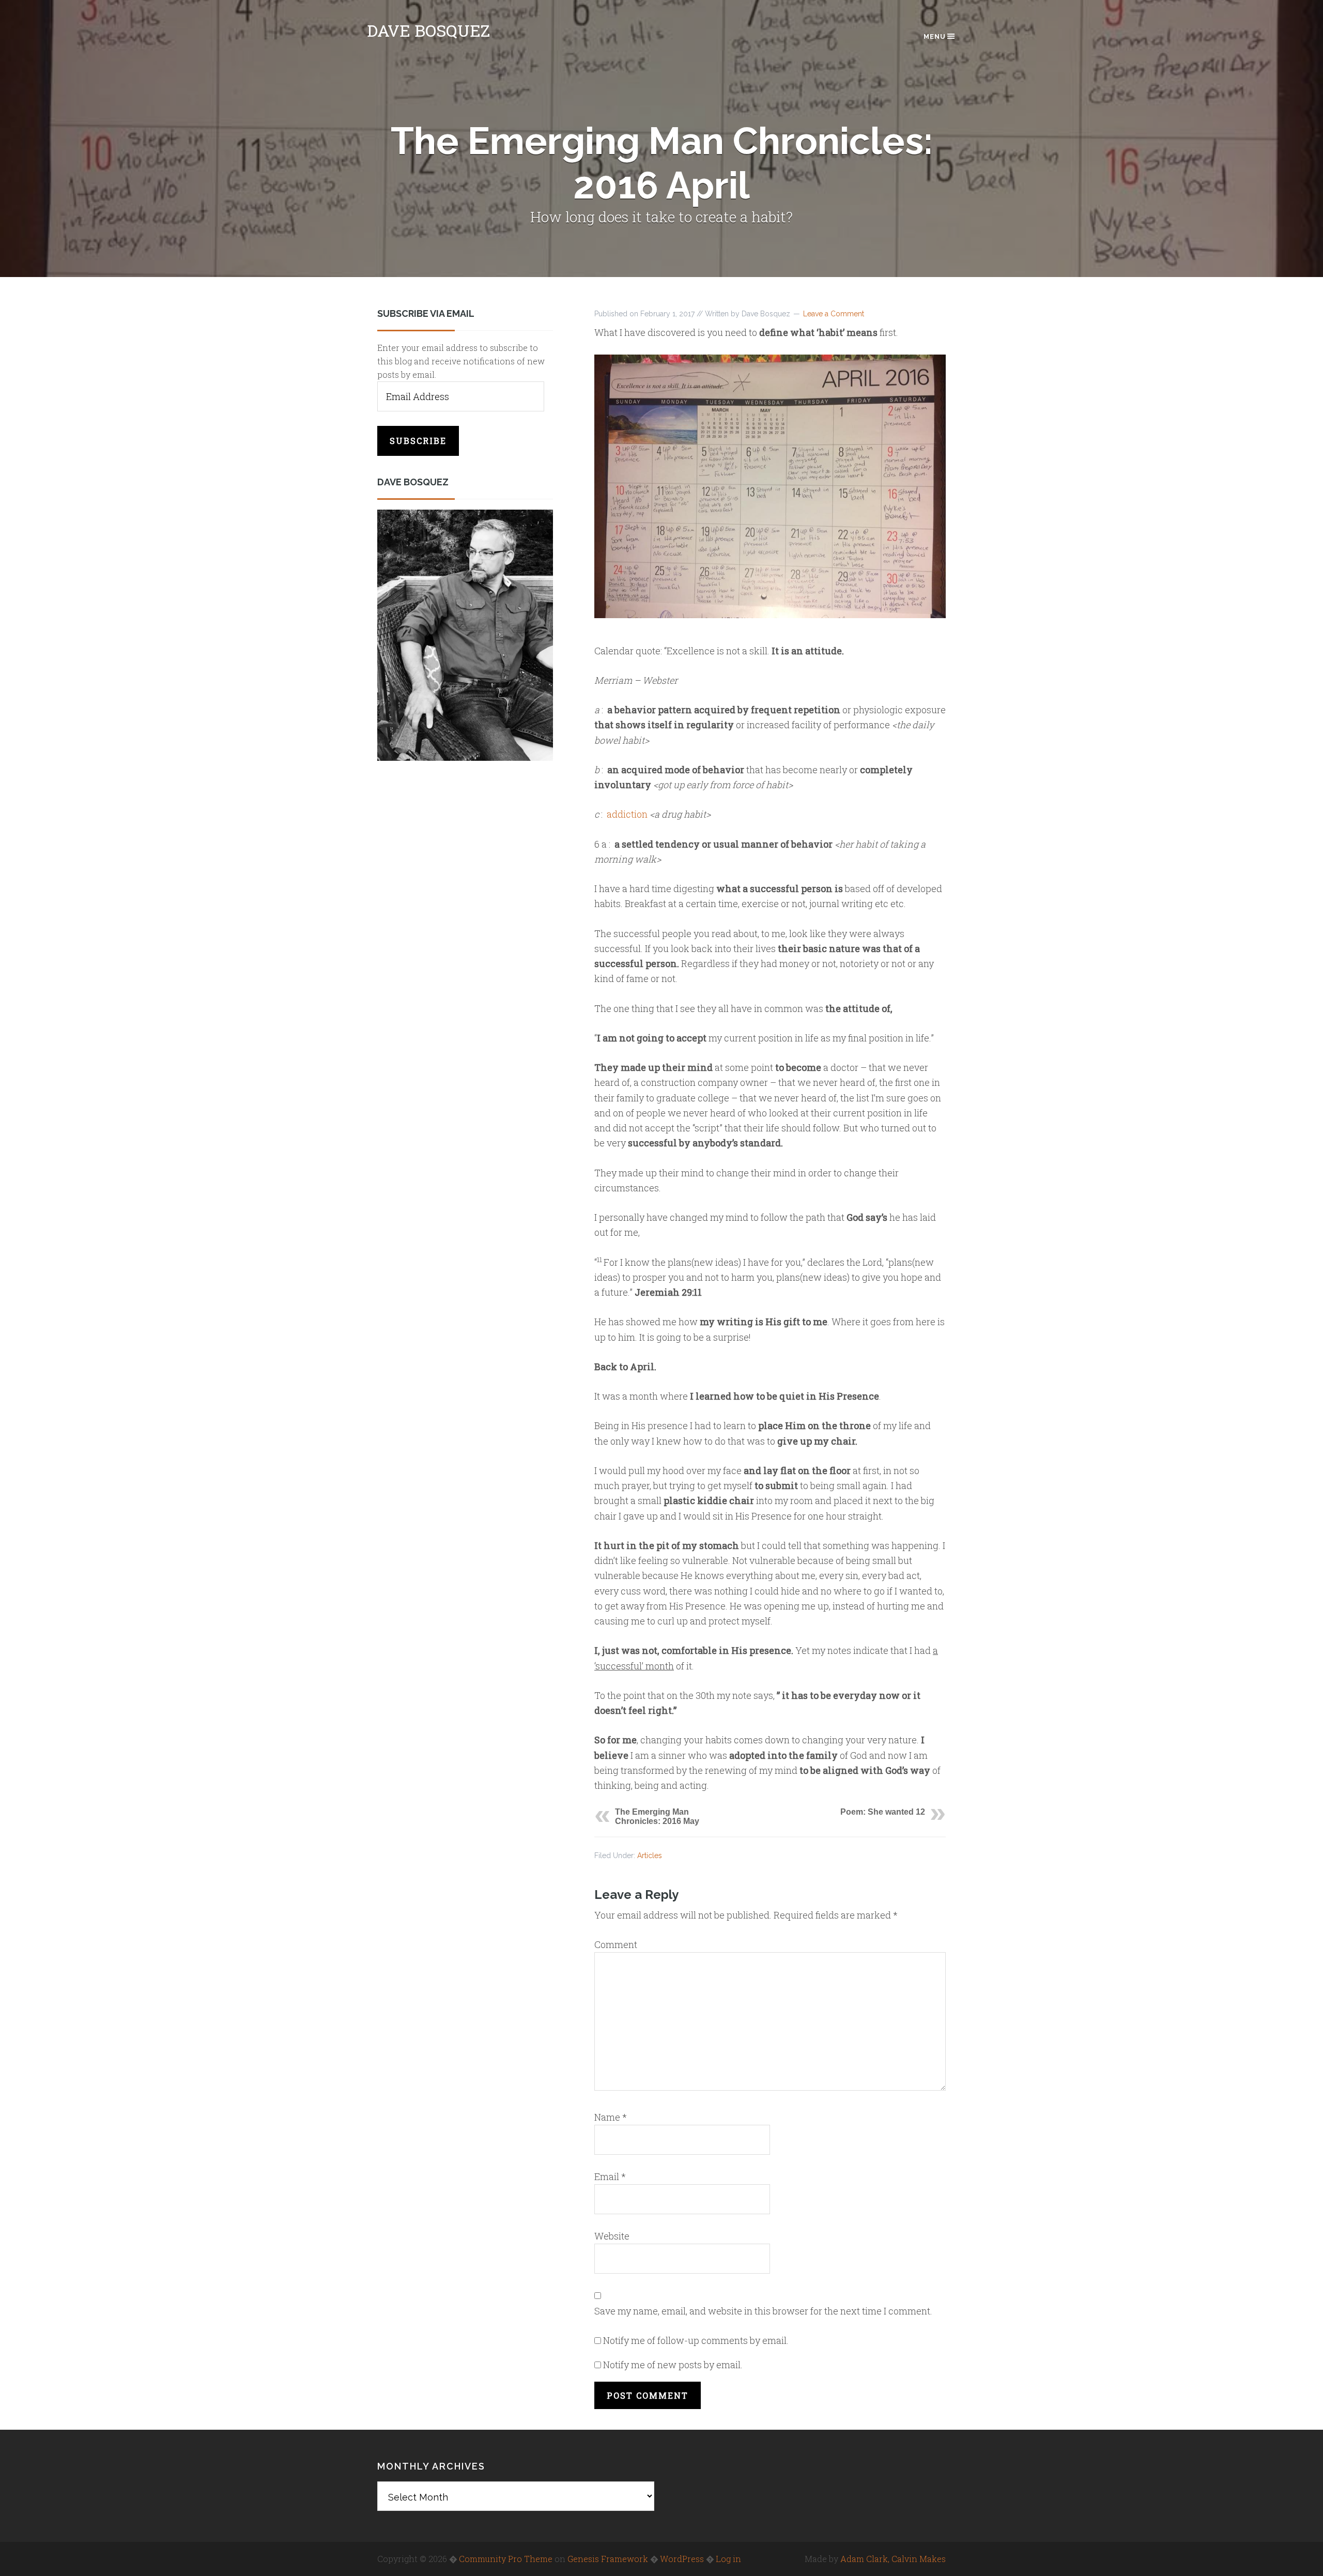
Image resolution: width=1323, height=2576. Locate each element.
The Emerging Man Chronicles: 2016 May (657, 1816)
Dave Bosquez (428, 30)
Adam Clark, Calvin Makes (893, 2559)
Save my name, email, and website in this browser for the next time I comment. (763, 2311)
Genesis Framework (608, 2559)
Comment (616, 1944)
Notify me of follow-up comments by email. (696, 2340)
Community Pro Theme (506, 2559)
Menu (935, 36)
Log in (728, 2559)
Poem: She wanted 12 (883, 1812)
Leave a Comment (834, 314)
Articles (650, 1856)
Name (611, 2117)
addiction (627, 814)
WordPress (682, 2559)
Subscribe (418, 441)
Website (612, 2236)
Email (610, 2176)
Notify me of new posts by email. (673, 2365)
